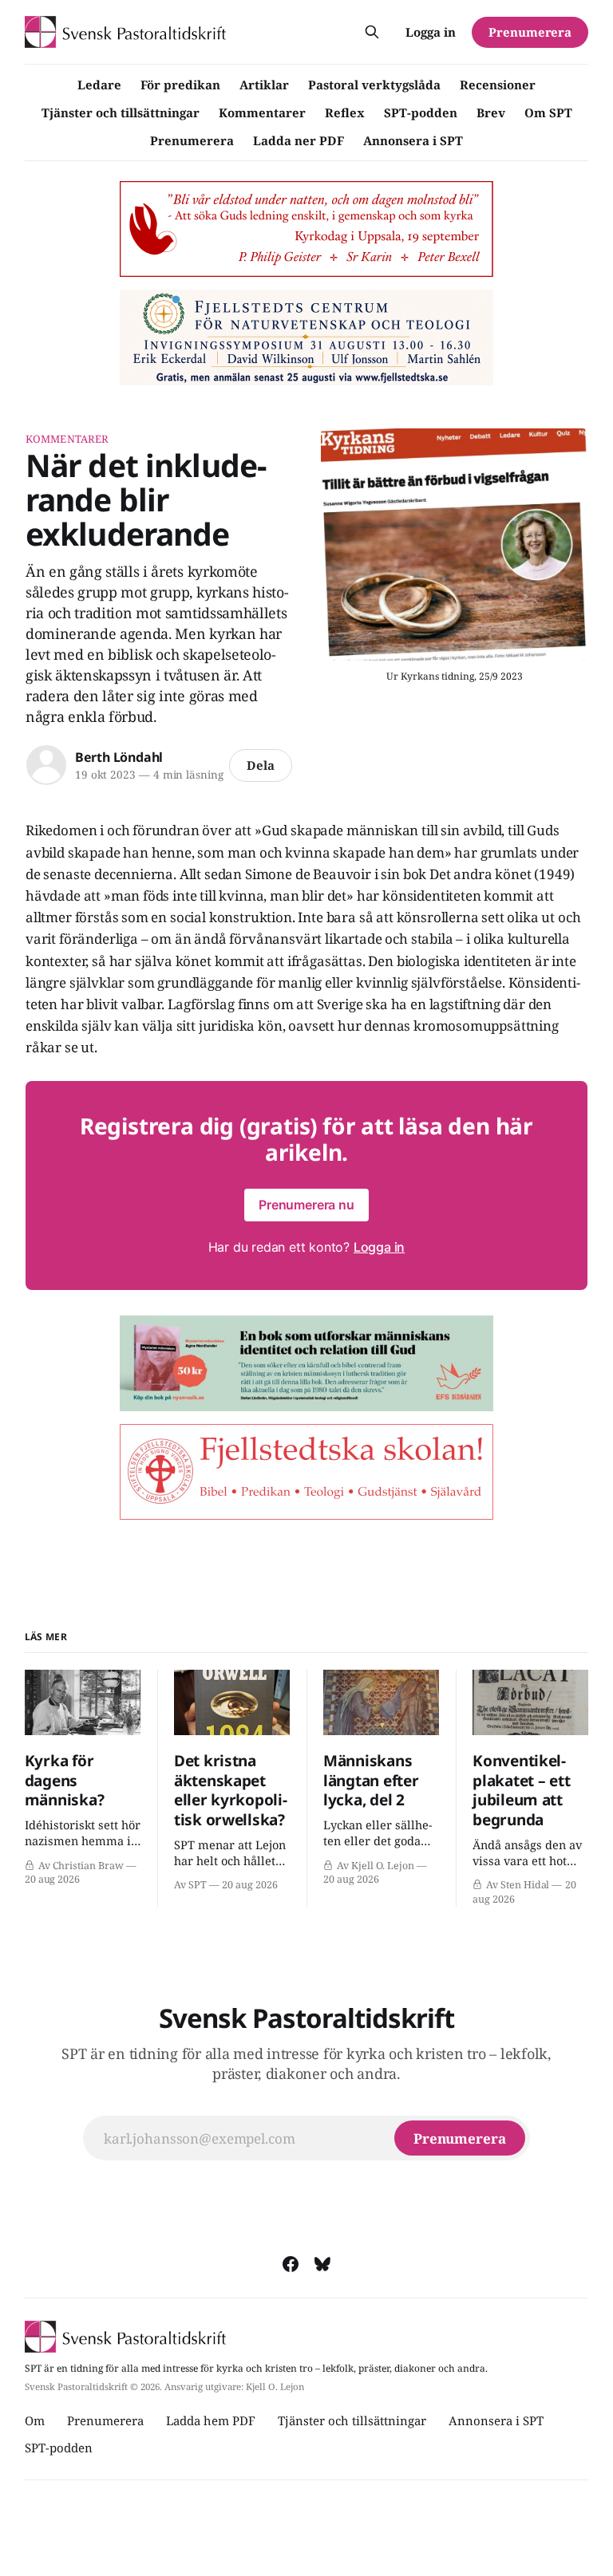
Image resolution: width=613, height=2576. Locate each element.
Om (35, 2420)
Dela (261, 765)
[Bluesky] (322, 2264)
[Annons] (306, 229)
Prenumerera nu (306, 1205)
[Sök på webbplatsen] (372, 32)
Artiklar (264, 85)
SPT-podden (421, 112)
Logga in (431, 32)
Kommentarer (262, 112)
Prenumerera (192, 140)
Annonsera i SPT (413, 140)
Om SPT (548, 112)
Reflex (345, 112)
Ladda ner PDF (299, 140)
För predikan (180, 85)
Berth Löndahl (119, 757)
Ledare (99, 85)
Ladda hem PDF (211, 2420)
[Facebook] (291, 2264)
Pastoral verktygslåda (374, 85)
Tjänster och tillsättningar (121, 112)
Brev (491, 112)
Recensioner (498, 85)
